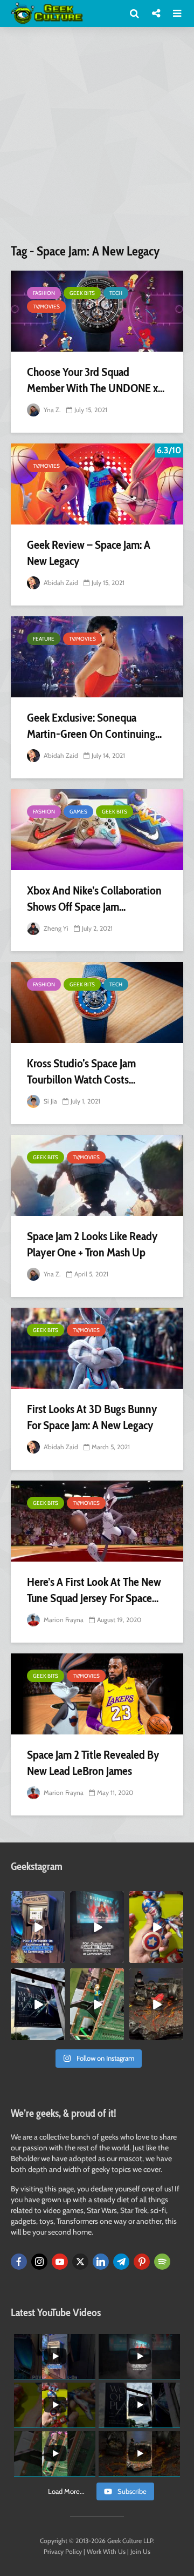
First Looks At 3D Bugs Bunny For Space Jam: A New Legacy (92, 1417)
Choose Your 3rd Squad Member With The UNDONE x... (96, 380)
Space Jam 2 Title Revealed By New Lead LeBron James (93, 1763)
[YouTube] (60, 2262)
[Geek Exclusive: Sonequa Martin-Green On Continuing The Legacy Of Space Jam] (97, 657)
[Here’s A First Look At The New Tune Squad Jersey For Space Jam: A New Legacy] (97, 1521)
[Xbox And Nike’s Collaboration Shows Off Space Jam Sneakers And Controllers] (97, 830)
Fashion (44, 293)
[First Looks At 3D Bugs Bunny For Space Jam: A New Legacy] (97, 1348)
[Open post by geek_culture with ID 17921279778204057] (38, 2004)
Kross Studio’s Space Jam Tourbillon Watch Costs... (81, 1071)
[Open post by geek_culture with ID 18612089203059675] (38, 1927)
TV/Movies (46, 307)
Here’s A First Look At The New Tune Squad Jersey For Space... (94, 1590)
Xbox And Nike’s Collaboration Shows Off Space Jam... (94, 899)
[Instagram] (39, 2262)
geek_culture (37, 1899)
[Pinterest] (142, 2262)
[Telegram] (121, 2262)
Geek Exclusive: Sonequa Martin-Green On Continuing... (94, 726)
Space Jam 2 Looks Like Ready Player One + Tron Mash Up (92, 1244)
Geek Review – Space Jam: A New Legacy (89, 553)
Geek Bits (82, 293)
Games (78, 812)
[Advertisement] (97, 139)
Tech (116, 293)
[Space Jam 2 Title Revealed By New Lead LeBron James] (97, 1694)
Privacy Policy (63, 2551)
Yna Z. (51, 410)
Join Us (140, 2551)
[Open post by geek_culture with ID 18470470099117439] (156, 2004)
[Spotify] (162, 2262)
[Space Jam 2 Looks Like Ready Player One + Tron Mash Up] (97, 1175)
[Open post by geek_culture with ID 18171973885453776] (156, 1927)
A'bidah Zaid (60, 583)
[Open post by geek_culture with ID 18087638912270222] (97, 1927)
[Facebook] (19, 2262)
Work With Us (106, 2551)
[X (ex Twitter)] (80, 2262)
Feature (44, 639)
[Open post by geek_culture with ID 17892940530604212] (97, 2004)
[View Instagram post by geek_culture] (58, 1956)
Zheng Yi (55, 928)
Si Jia (50, 1101)
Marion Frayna (63, 1620)
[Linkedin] (101, 2262)
